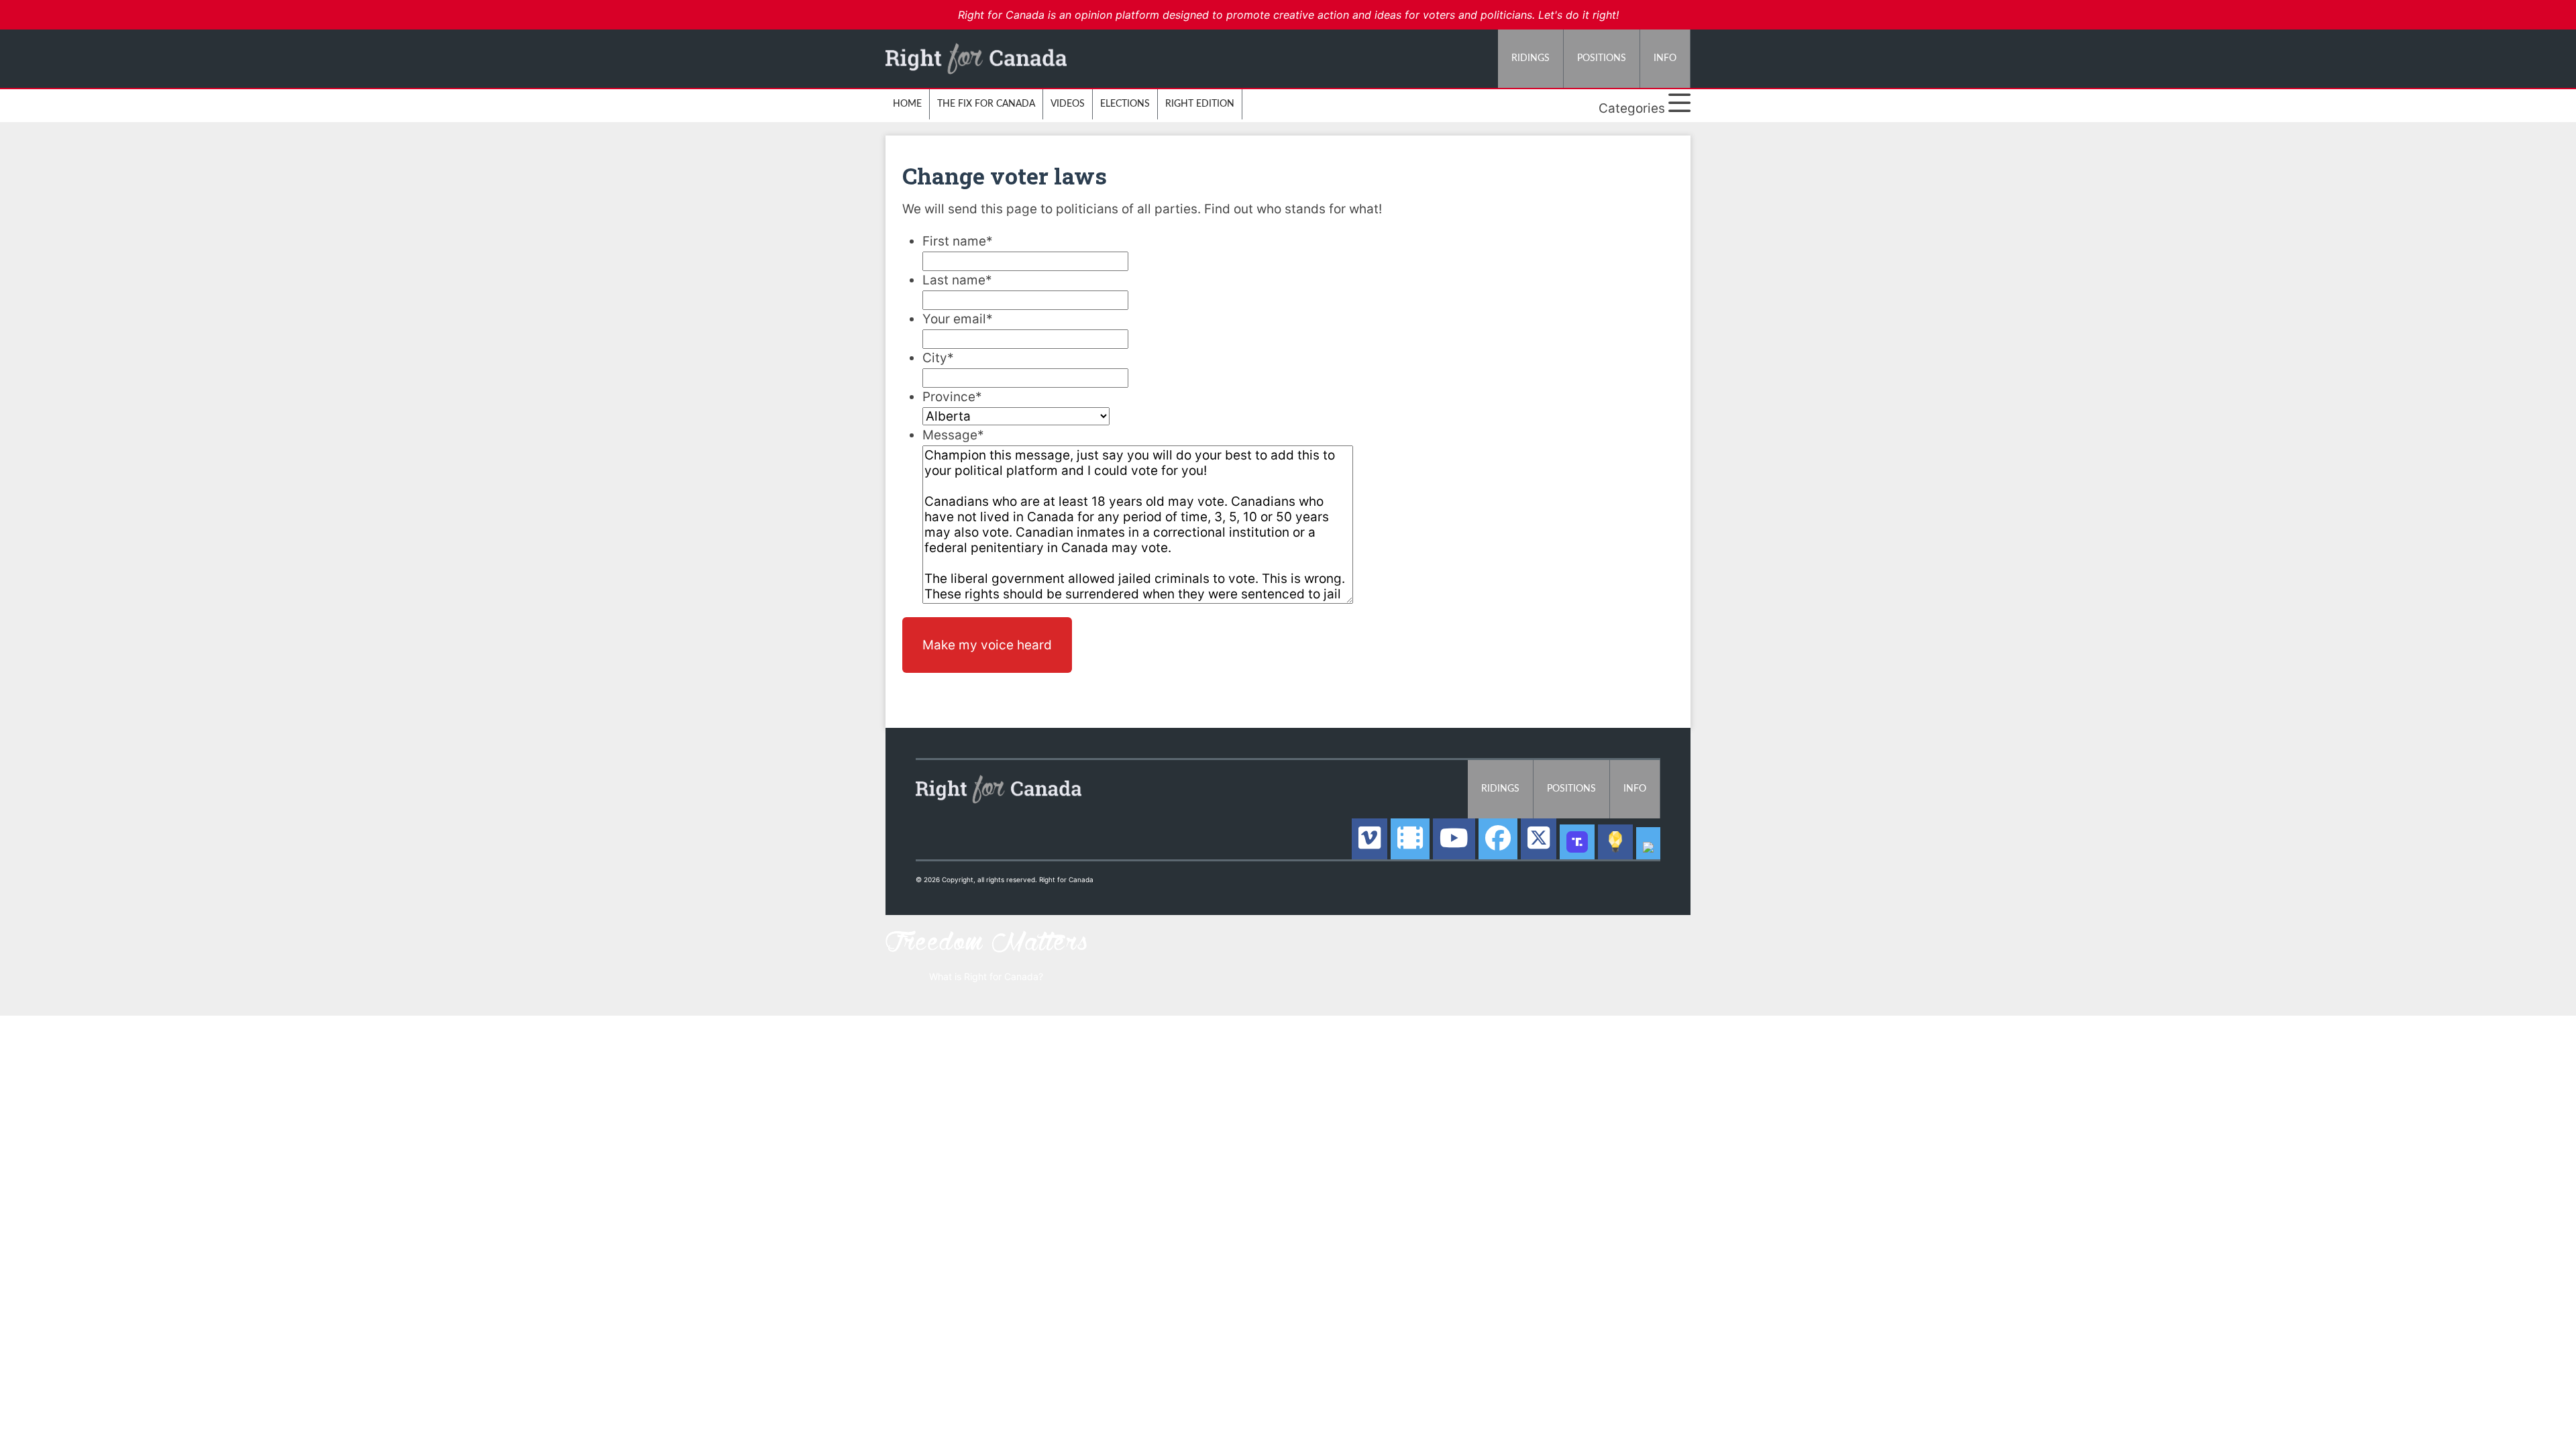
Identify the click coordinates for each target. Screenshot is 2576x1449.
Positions (1602, 58)
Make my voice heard (987, 645)
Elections (1125, 104)
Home (907, 104)
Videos (1068, 104)
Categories (1633, 108)
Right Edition (1200, 104)
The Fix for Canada (986, 104)
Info (1665, 58)
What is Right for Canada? (986, 976)
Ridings (1531, 58)
